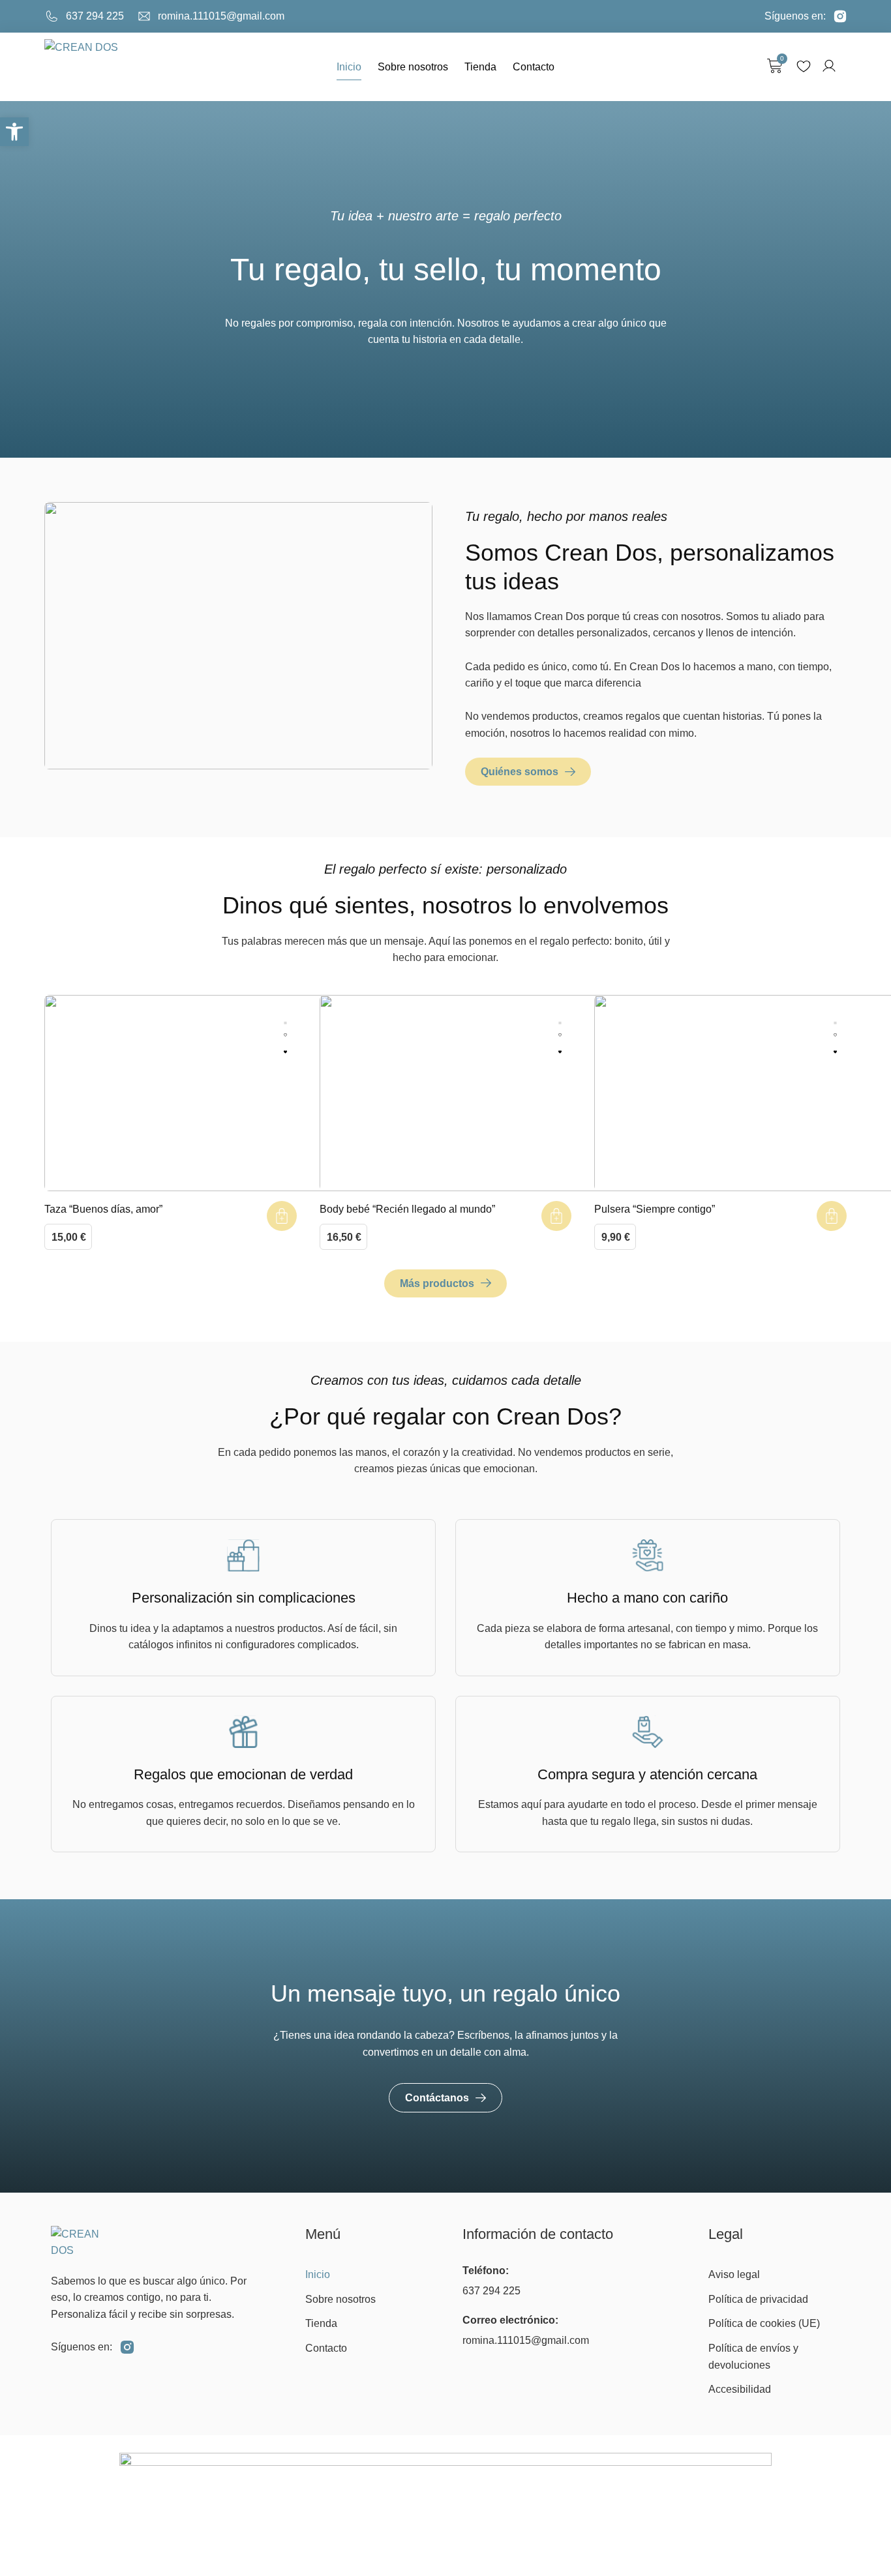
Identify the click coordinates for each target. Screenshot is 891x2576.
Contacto (534, 67)
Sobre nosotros (413, 67)
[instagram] (127, 2347)
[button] (14, 132)
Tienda (480, 67)
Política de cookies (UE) (764, 2323)
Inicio (349, 67)
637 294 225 (491, 2291)
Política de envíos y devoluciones (753, 2357)
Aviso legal (734, 2274)
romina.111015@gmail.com (526, 2340)
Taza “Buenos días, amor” (103, 1209)
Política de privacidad (758, 2299)
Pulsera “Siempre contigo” (655, 1209)
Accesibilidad (740, 2389)
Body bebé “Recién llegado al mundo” (407, 1209)
